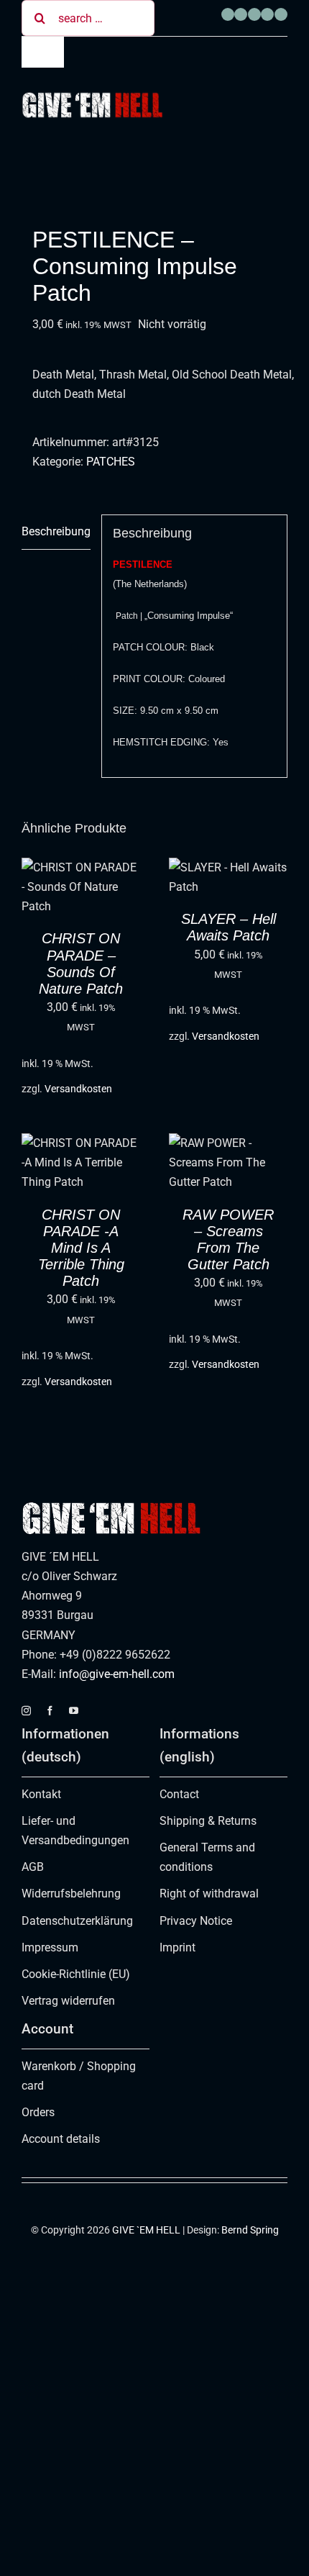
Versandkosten (78, 1089)
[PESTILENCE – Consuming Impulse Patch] (154, 181)
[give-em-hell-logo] (92, 97)
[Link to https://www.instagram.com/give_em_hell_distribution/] (241, 14)
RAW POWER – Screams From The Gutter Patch (228, 1240)
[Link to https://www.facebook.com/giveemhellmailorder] (228, 14)
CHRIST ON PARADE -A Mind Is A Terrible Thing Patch (81, 1248)
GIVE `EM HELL (146, 2230)
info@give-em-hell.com (117, 1674)
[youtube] (74, 1711)
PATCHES (111, 462)
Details (54, 904)
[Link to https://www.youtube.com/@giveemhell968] (254, 14)
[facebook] (50, 1711)
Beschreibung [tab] (56, 531)
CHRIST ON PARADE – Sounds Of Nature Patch (81, 963)
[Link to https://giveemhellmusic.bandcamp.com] (267, 14)
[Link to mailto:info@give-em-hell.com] (281, 14)
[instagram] (26, 1711)
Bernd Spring (250, 2230)
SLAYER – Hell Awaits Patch (229, 927)
